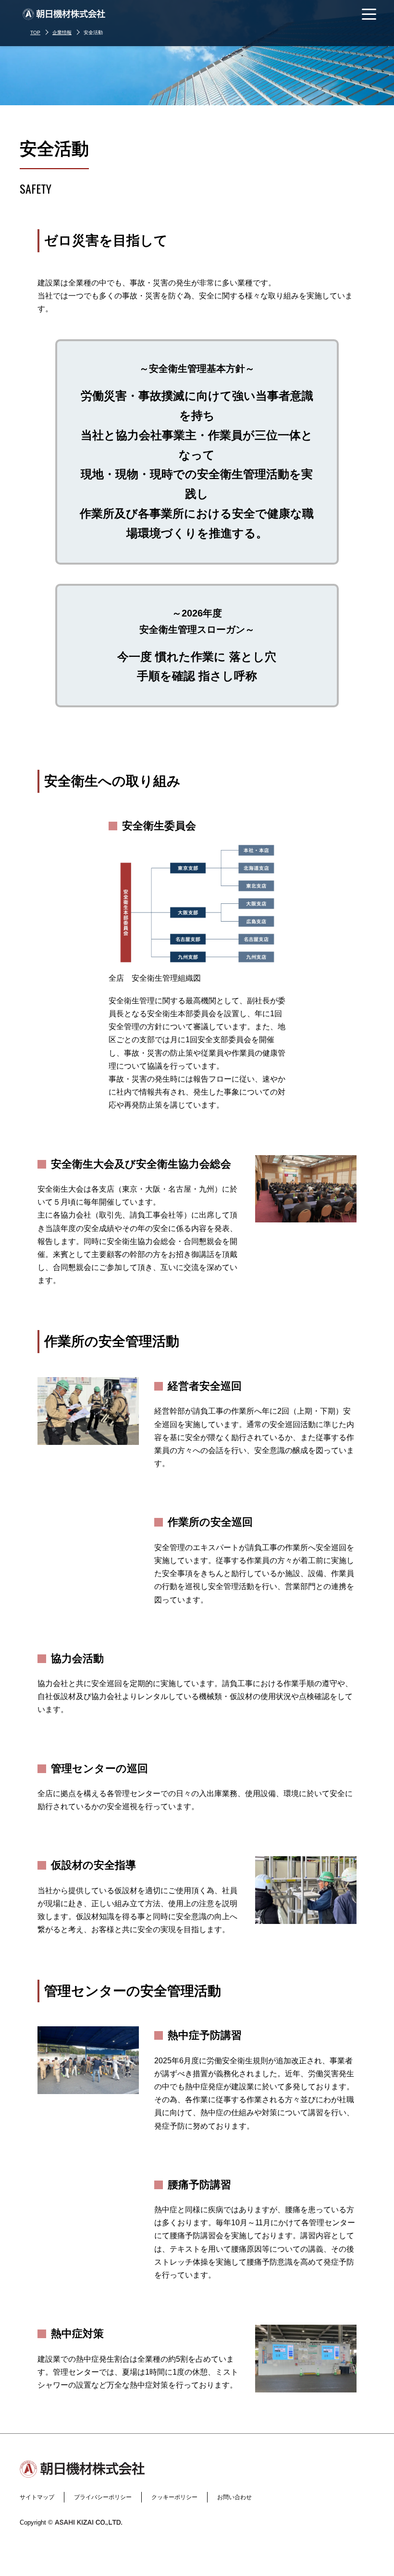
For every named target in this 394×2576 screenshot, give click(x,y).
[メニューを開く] (369, 14)
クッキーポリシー (174, 2497)
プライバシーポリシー (103, 2497)
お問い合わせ (234, 2497)
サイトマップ (37, 2497)
